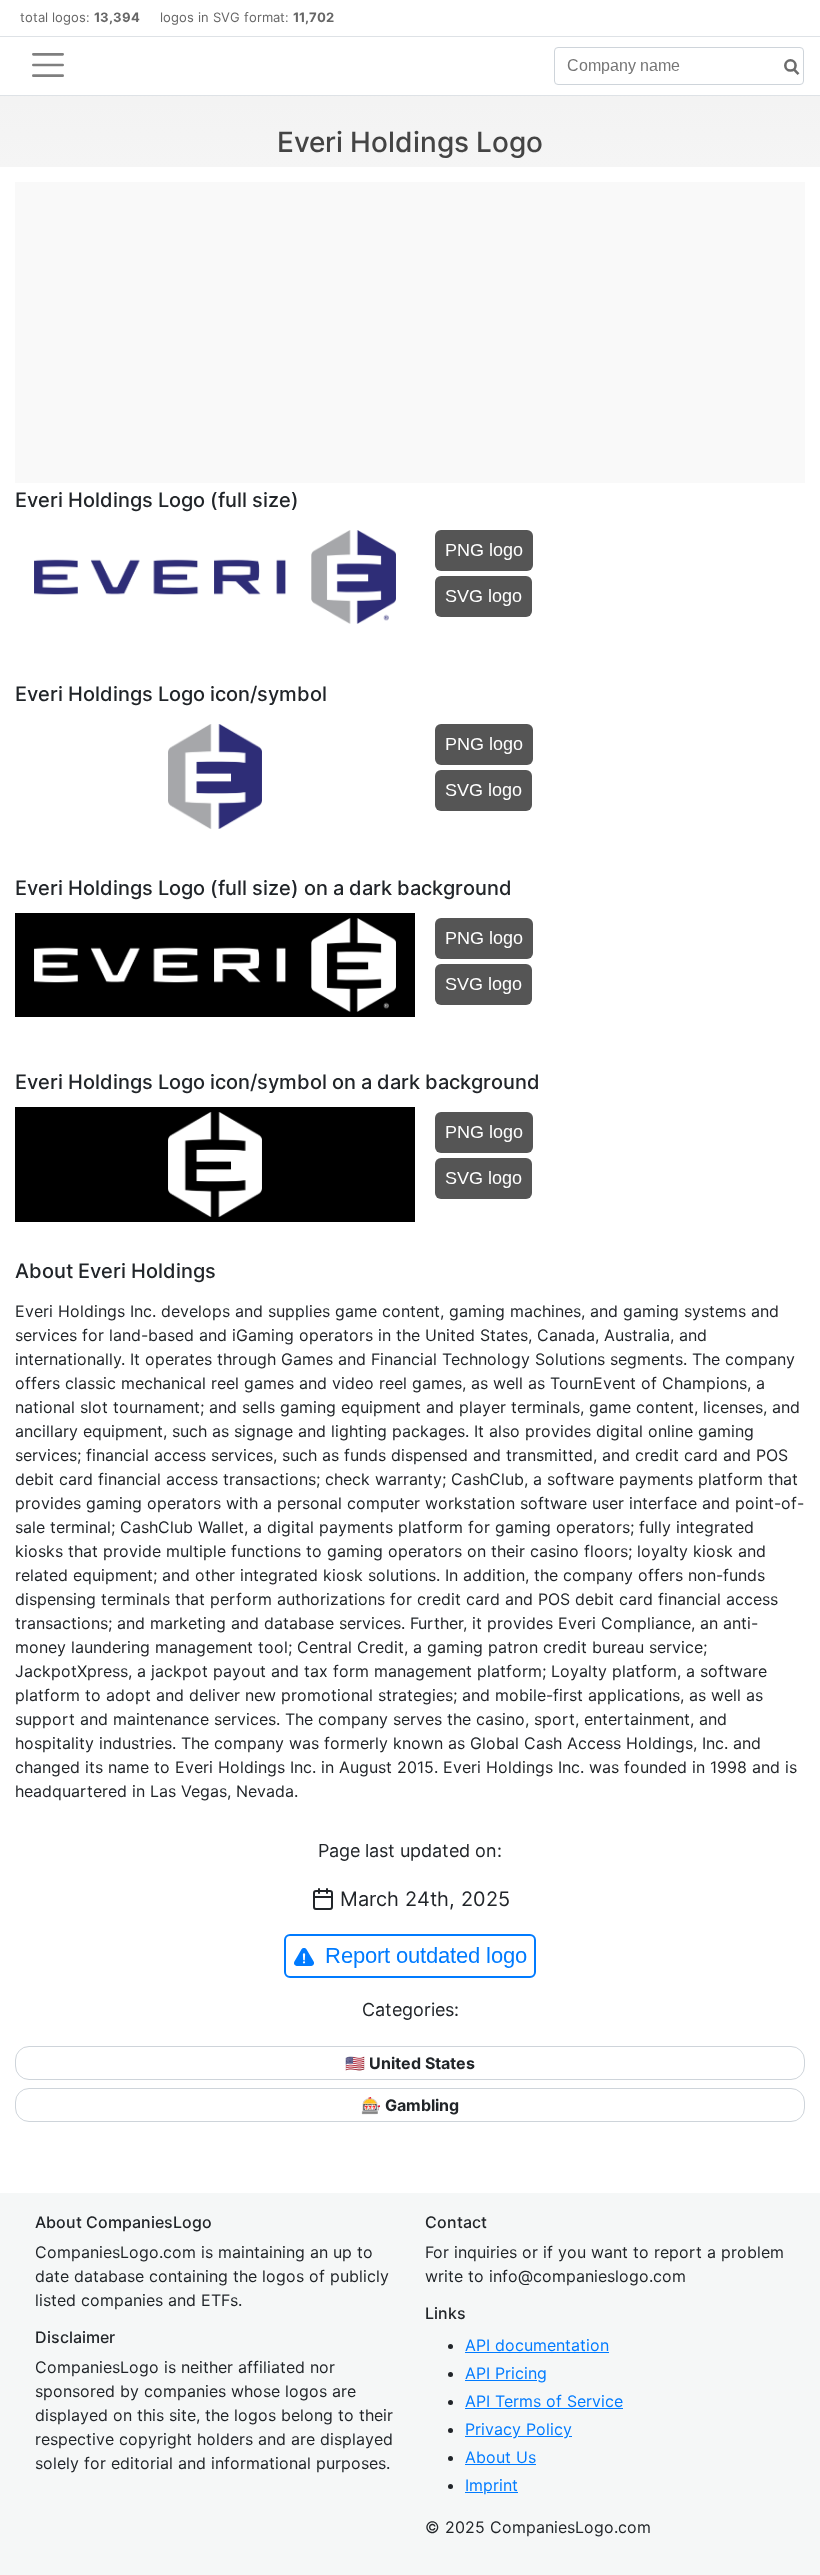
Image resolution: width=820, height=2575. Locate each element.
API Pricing (506, 2373)
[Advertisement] (410, 322)
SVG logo (483, 596)
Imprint (491, 2485)
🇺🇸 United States (410, 2063)
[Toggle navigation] (48, 65)
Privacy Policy (518, 2429)
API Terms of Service (544, 2401)
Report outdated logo (426, 1955)
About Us (500, 2457)
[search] (784, 67)
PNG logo (484, 550)
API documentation (537, 2345)
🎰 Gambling (410, 2105)
